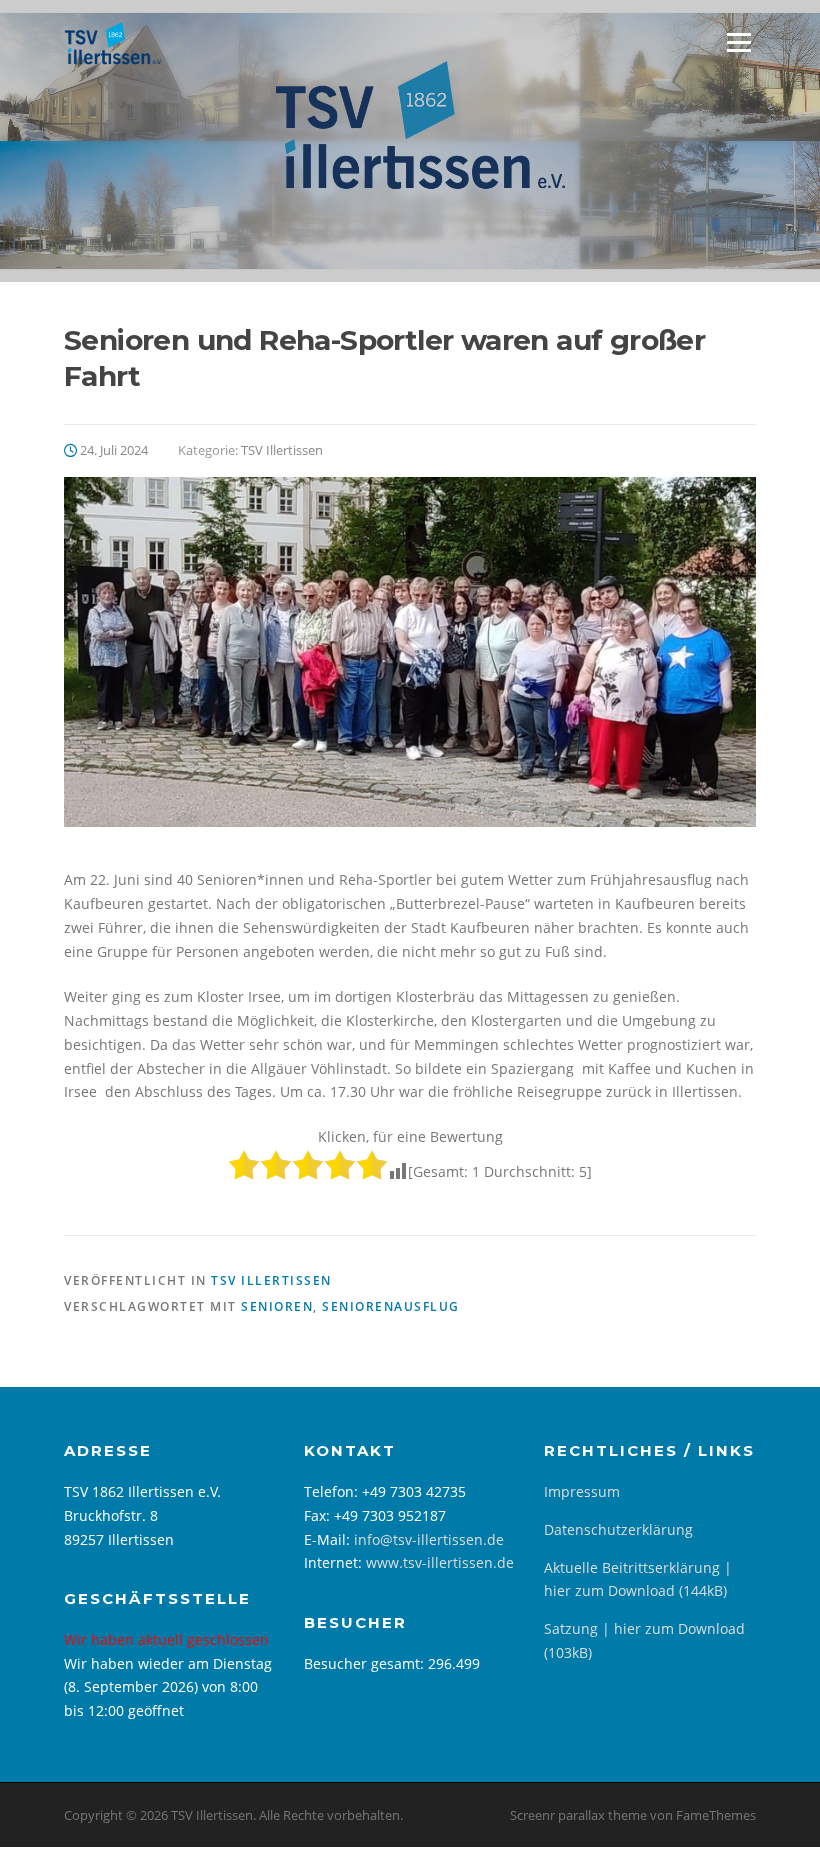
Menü (738, 42)
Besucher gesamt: (366, 1663)
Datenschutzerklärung (618, 1529)
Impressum (582, 1491)
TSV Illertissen (282, 450)
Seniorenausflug (391, 1306)
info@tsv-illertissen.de (429, 1539)
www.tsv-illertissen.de (440, 1562)
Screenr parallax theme (578, 1815)
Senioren (277, 1306)
